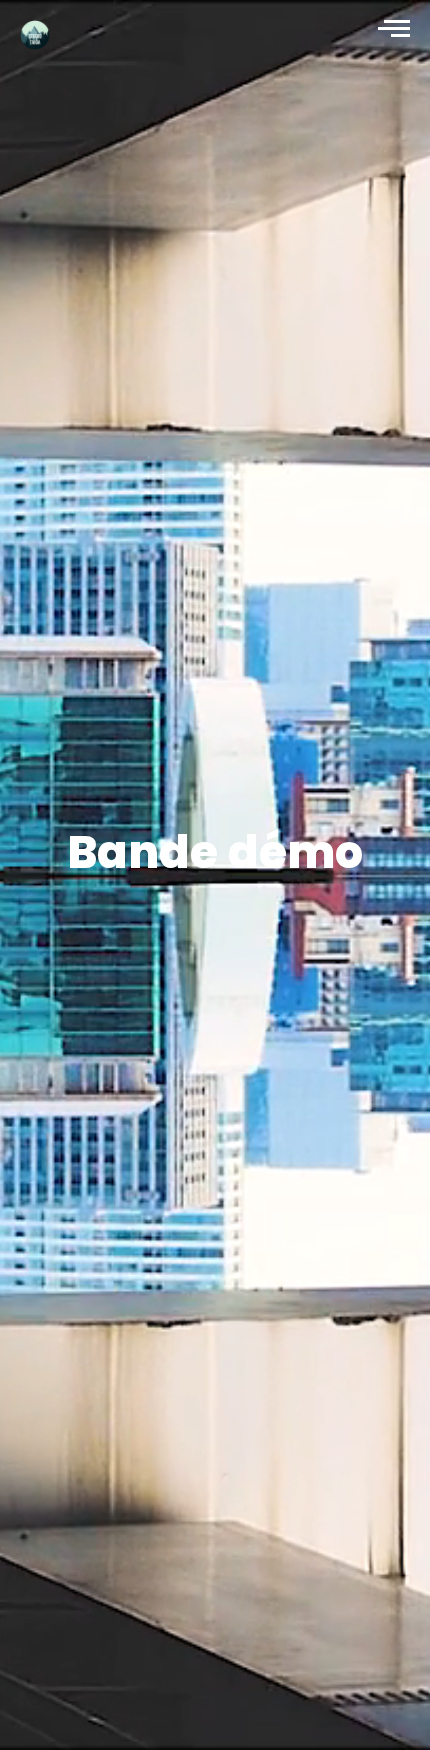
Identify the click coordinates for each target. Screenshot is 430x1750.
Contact (11, 1689)
